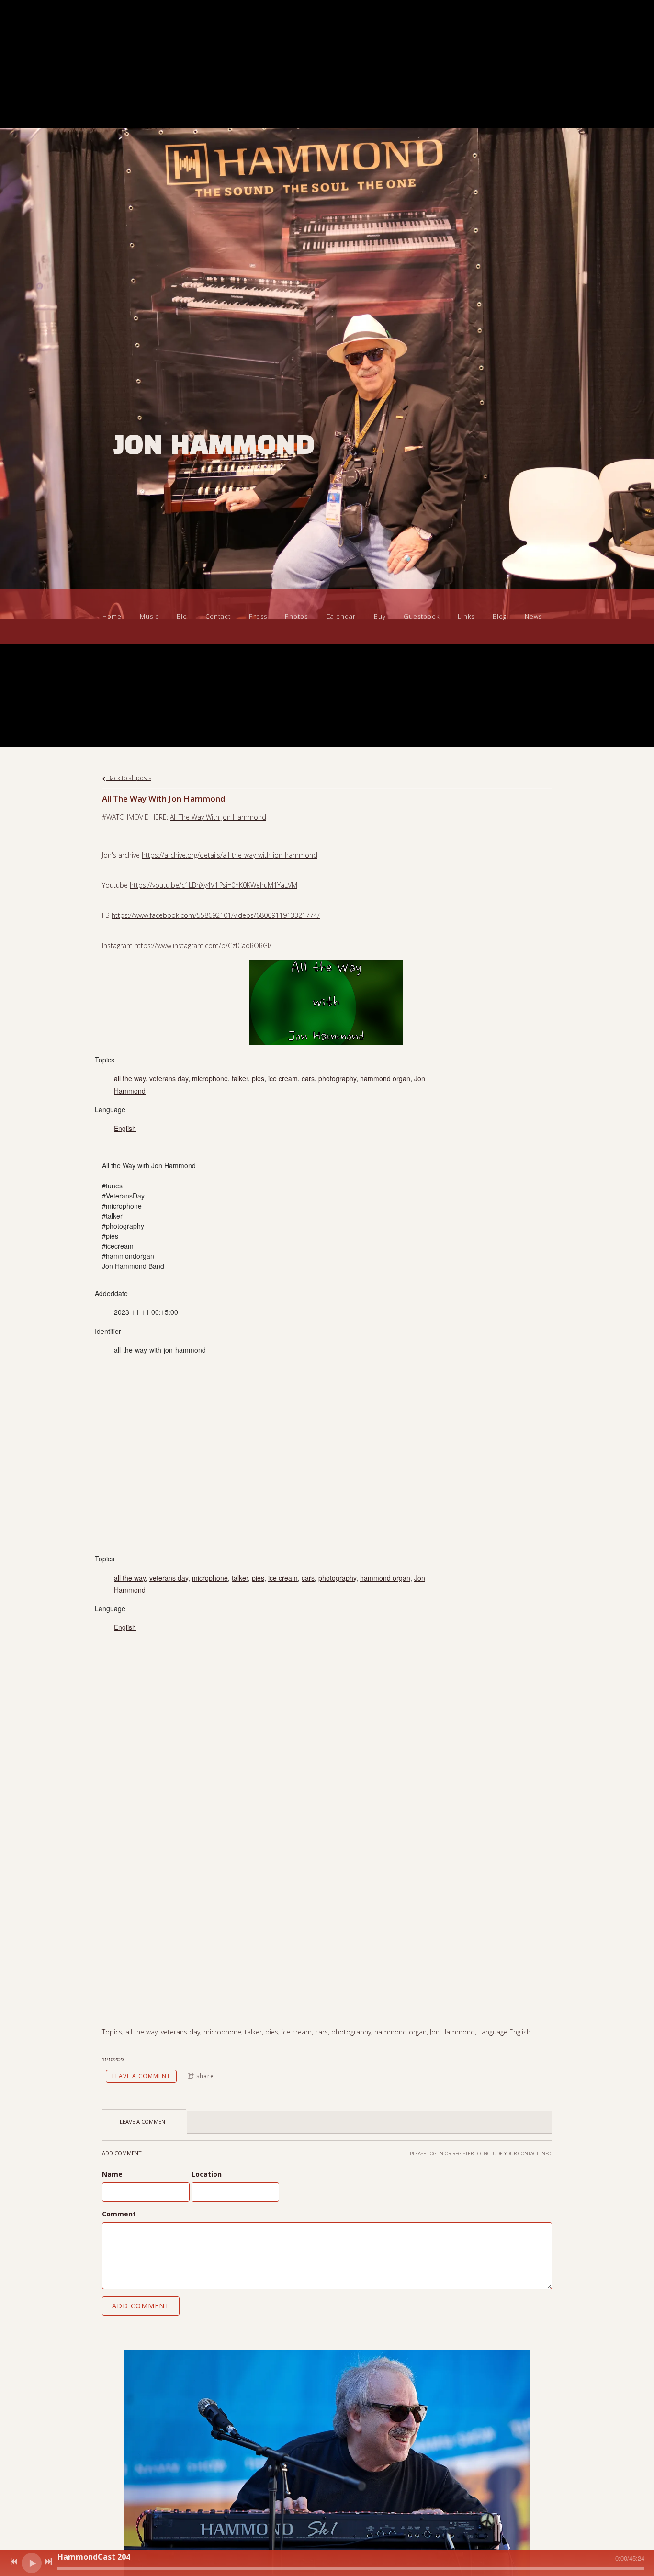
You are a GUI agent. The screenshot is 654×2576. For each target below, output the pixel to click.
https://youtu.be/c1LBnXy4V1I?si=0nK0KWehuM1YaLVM (214, 885)
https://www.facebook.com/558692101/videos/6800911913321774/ (216, 915)
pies (258, 1078)
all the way (130, 1078)
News (533, 616)
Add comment (141, 2306)
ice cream (283, 1078)
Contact (218, 616)
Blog (500, 616)
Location (207, 2174)
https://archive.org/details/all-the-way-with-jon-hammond (230, 855)
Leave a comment (141, 2076)
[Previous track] (14, 2562)
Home (112, 616)
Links (466, 616)
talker (240, 1078)
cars (308, 1078)
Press (258, 616)
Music (149, 616)
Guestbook (422, 616)
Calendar (341, 616)
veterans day (169, 1078)
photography (337, 1078)
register (463, 2153)
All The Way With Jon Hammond (218, 817)
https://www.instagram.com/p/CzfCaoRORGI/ (203, 945)
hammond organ (385, 1078)
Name (112, 2174)
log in (435, 2153)
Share (205, 2076)
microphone (210, 1078)
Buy (380, 616)
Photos (296, 616)
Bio (182, 616)
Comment (119, 2214)
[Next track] (48, 2562)
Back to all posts (129, 778)
